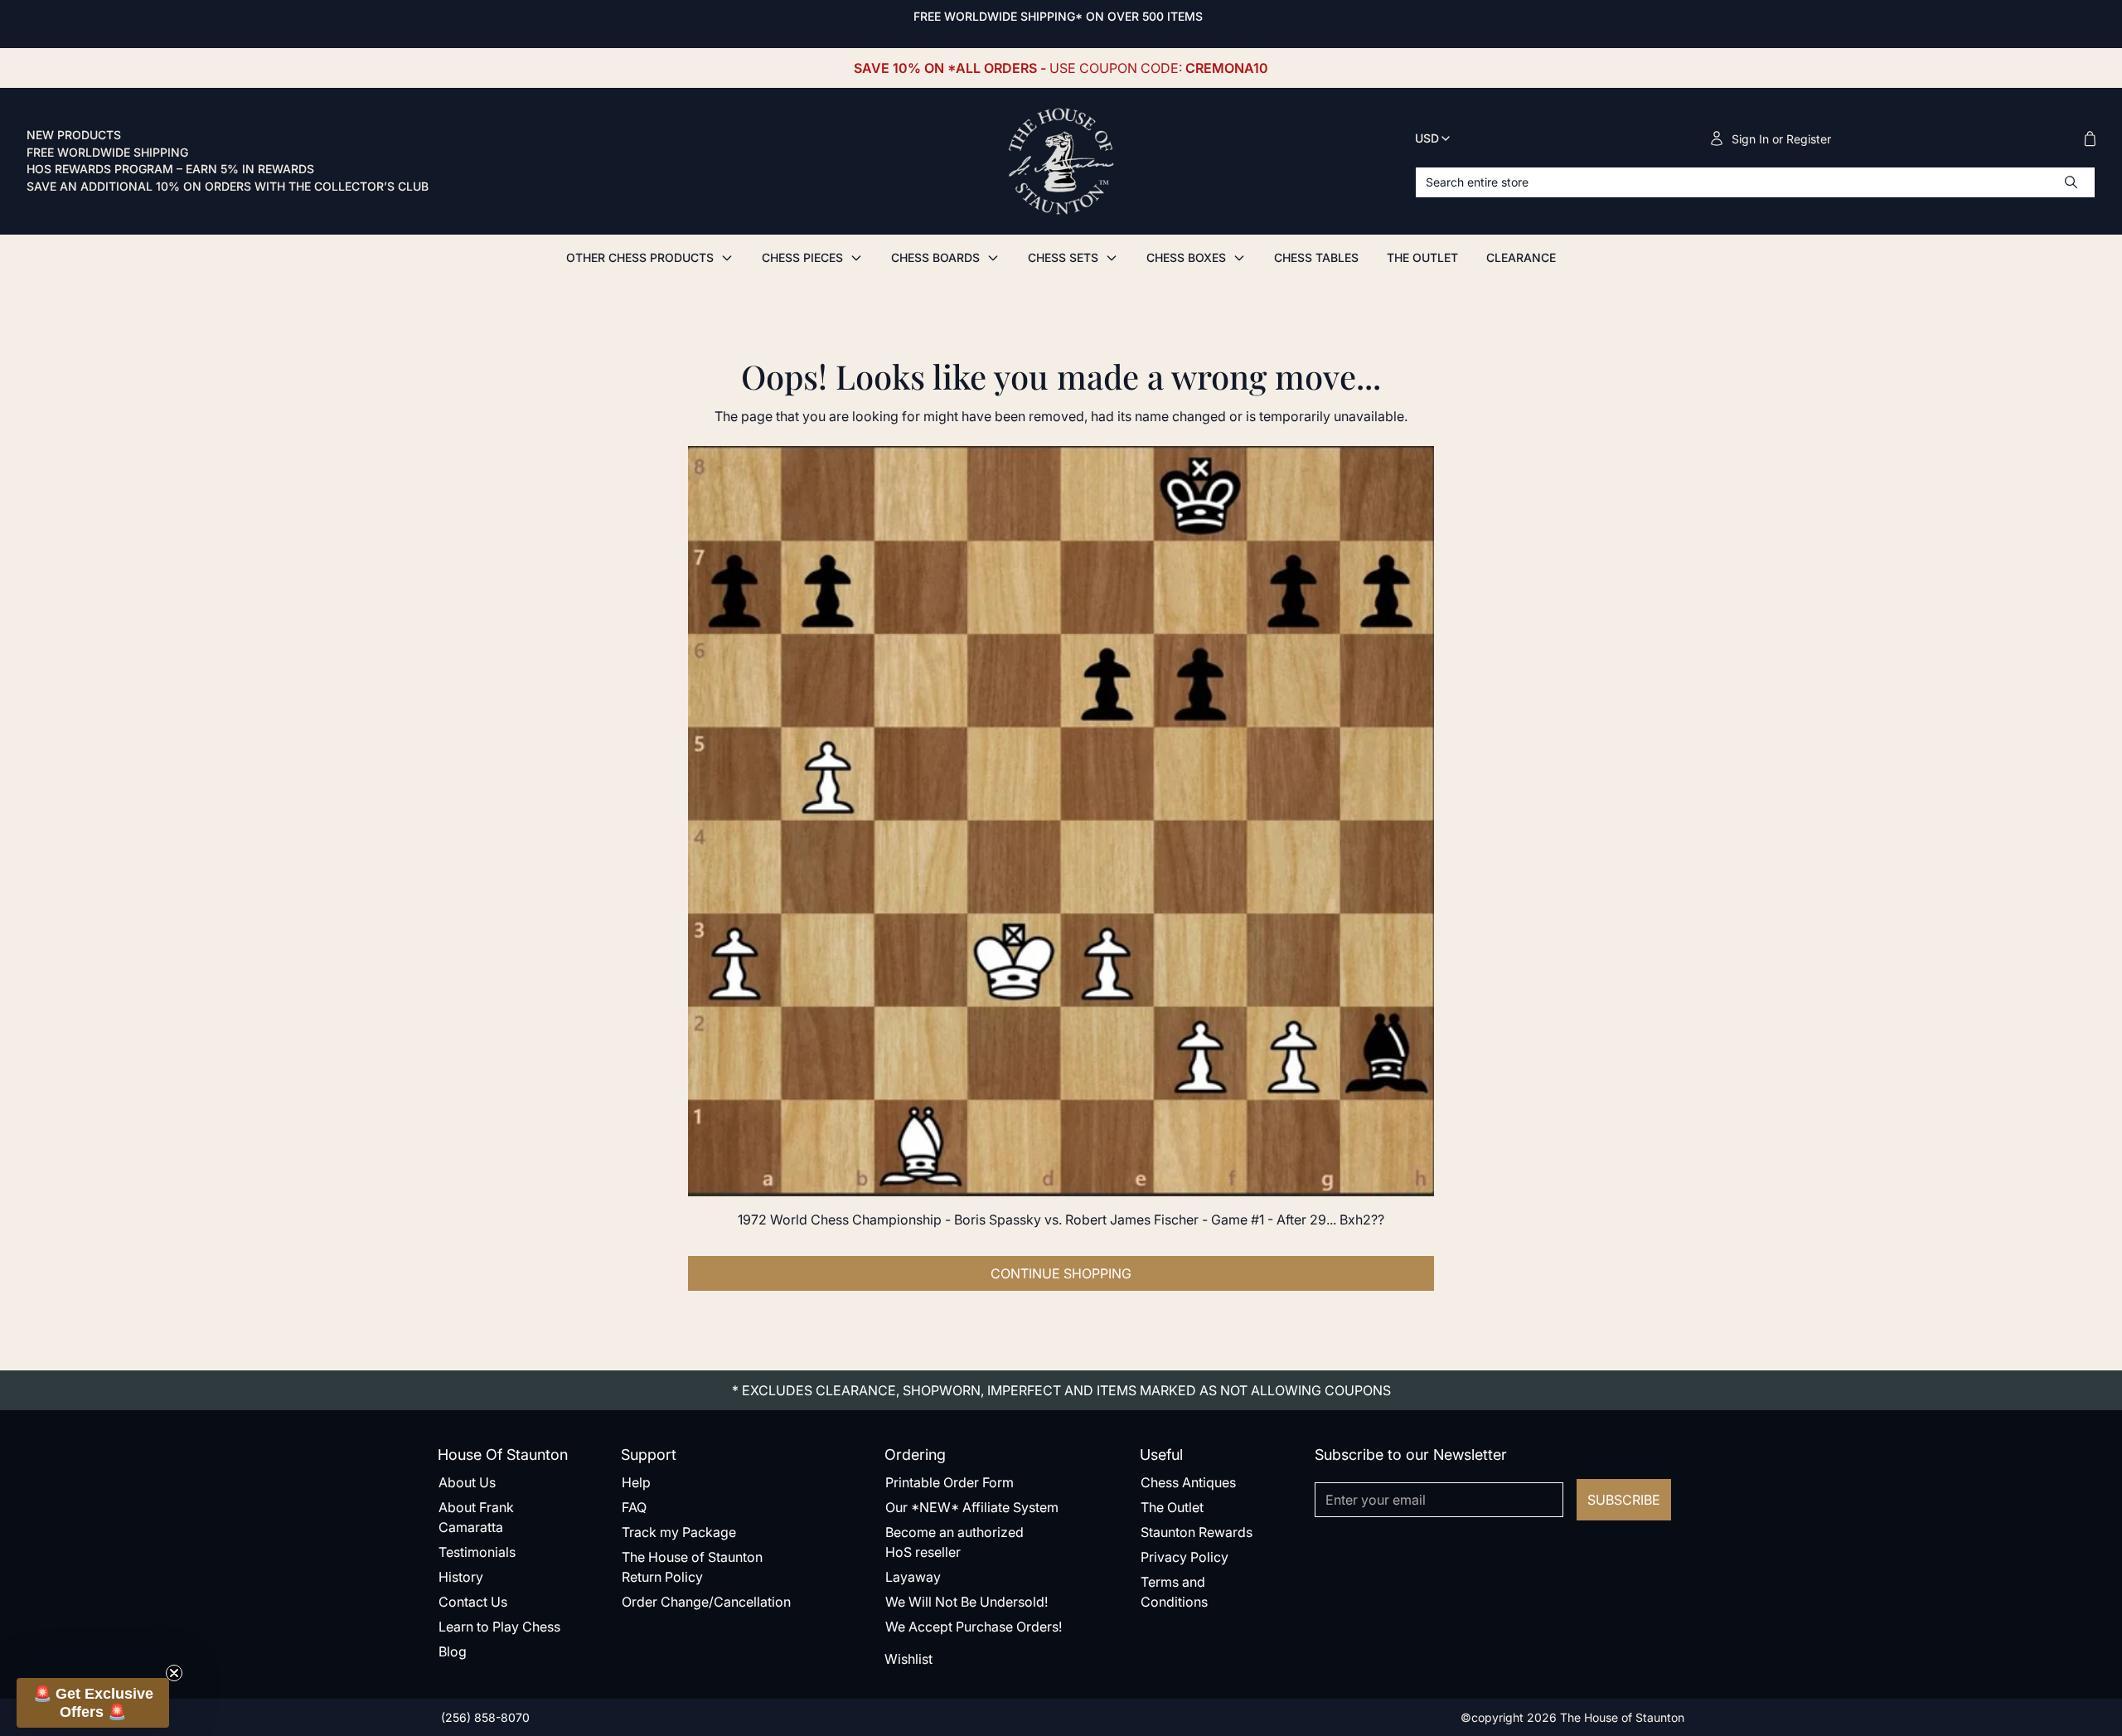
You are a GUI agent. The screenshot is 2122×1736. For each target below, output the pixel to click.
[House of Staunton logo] (1061, 162)
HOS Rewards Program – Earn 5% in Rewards (170, 169)
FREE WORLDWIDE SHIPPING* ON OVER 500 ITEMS (1058, 16)
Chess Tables (1316, 257)
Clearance (1521, 257)
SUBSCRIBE (1624, 1500)
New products (74, 135)
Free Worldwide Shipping (107, 153)
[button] (93, 1703)
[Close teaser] (174, 1673)
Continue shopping (1061, 1273)
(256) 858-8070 (484, 1717)
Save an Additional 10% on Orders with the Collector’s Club (228, 187)
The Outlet (1422, 257)
